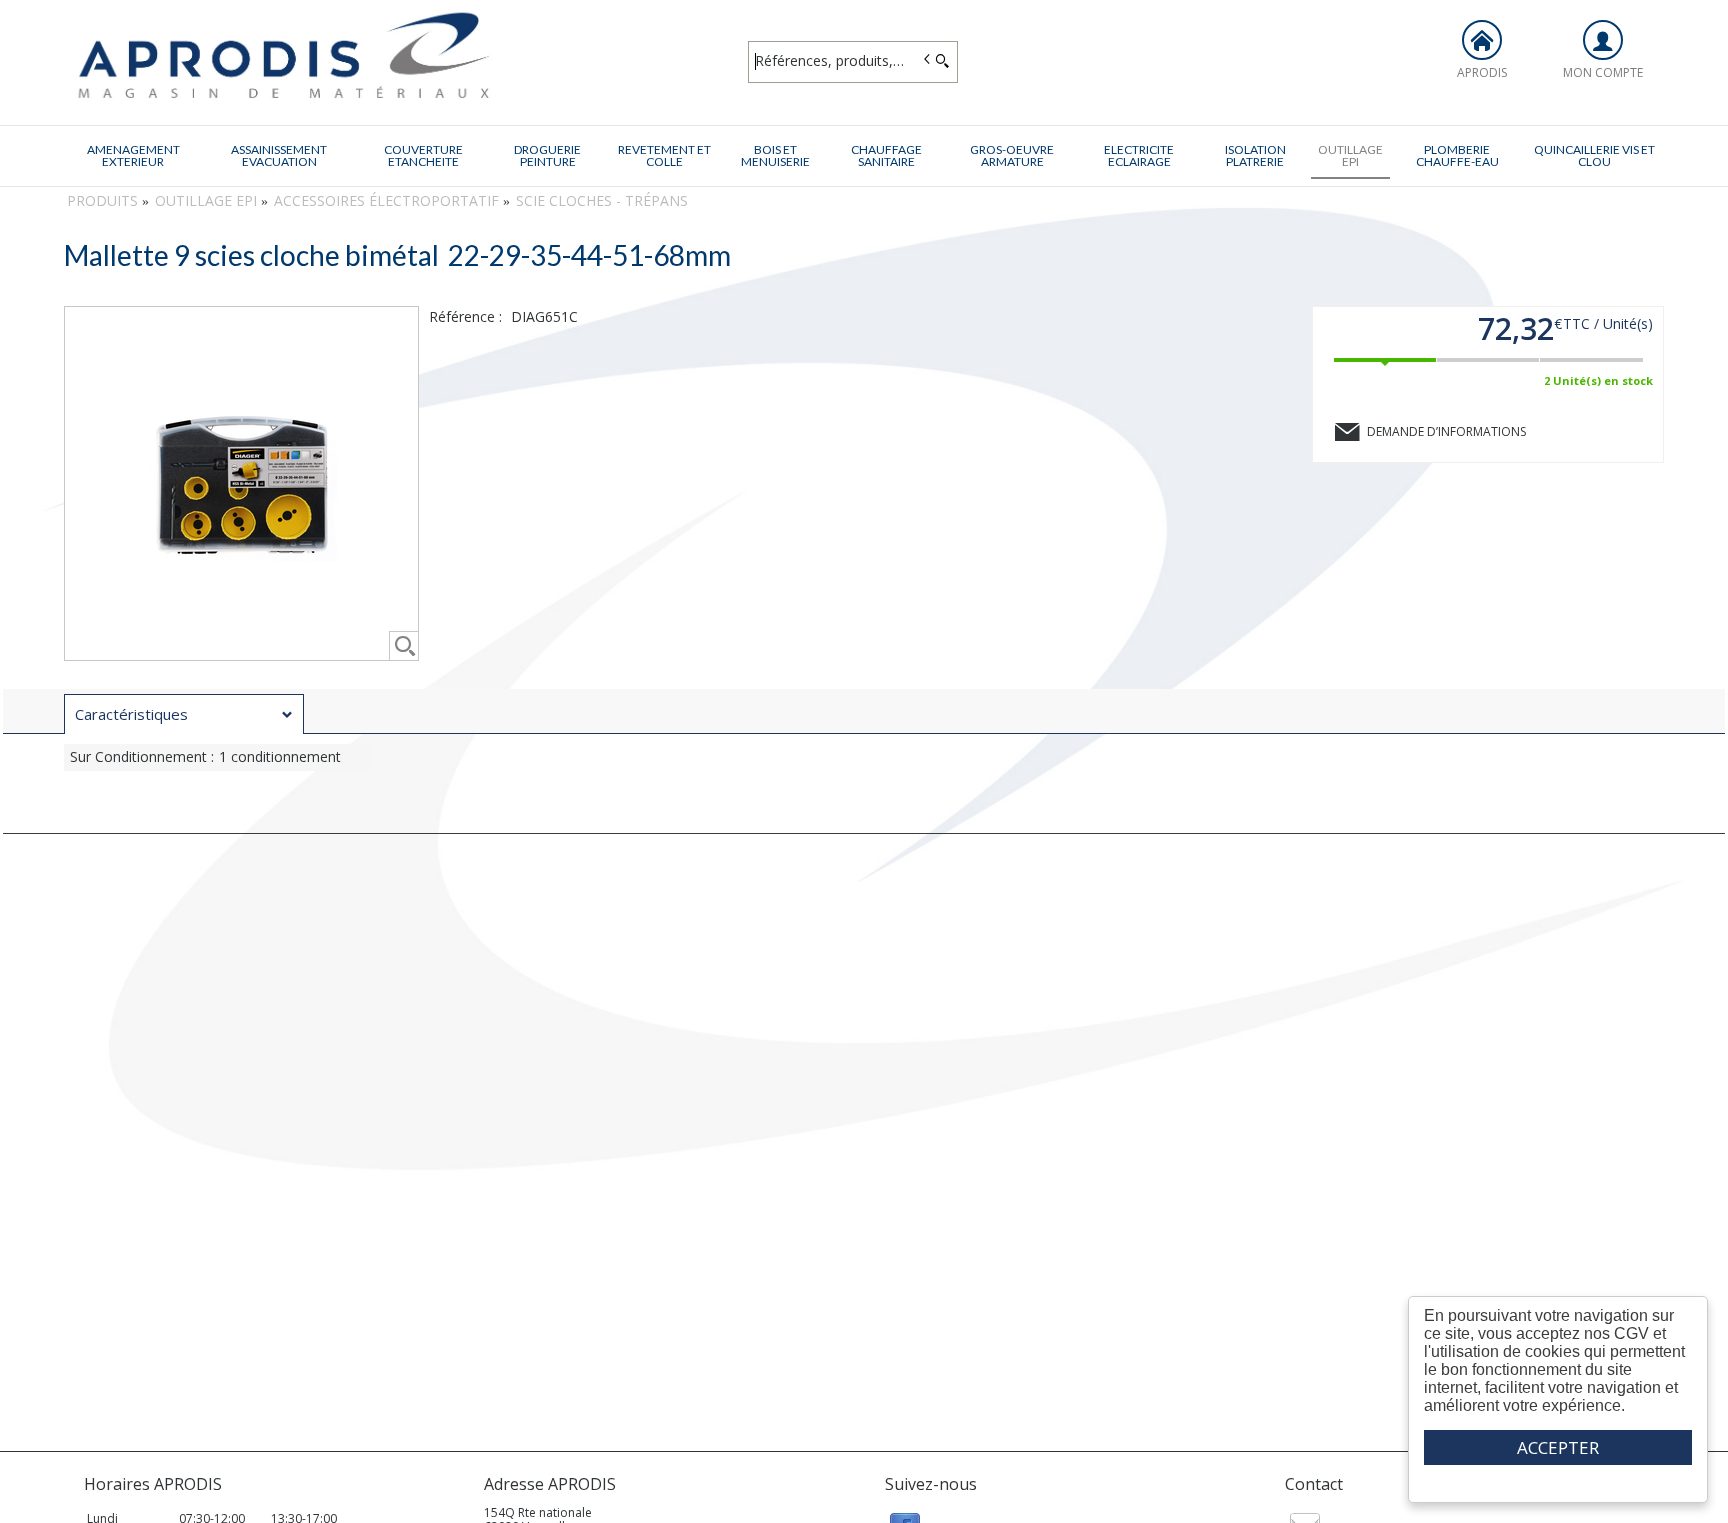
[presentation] (184, 714)
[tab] (184, 714)
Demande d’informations (1446, 431)
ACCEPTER (1558, 1447)
